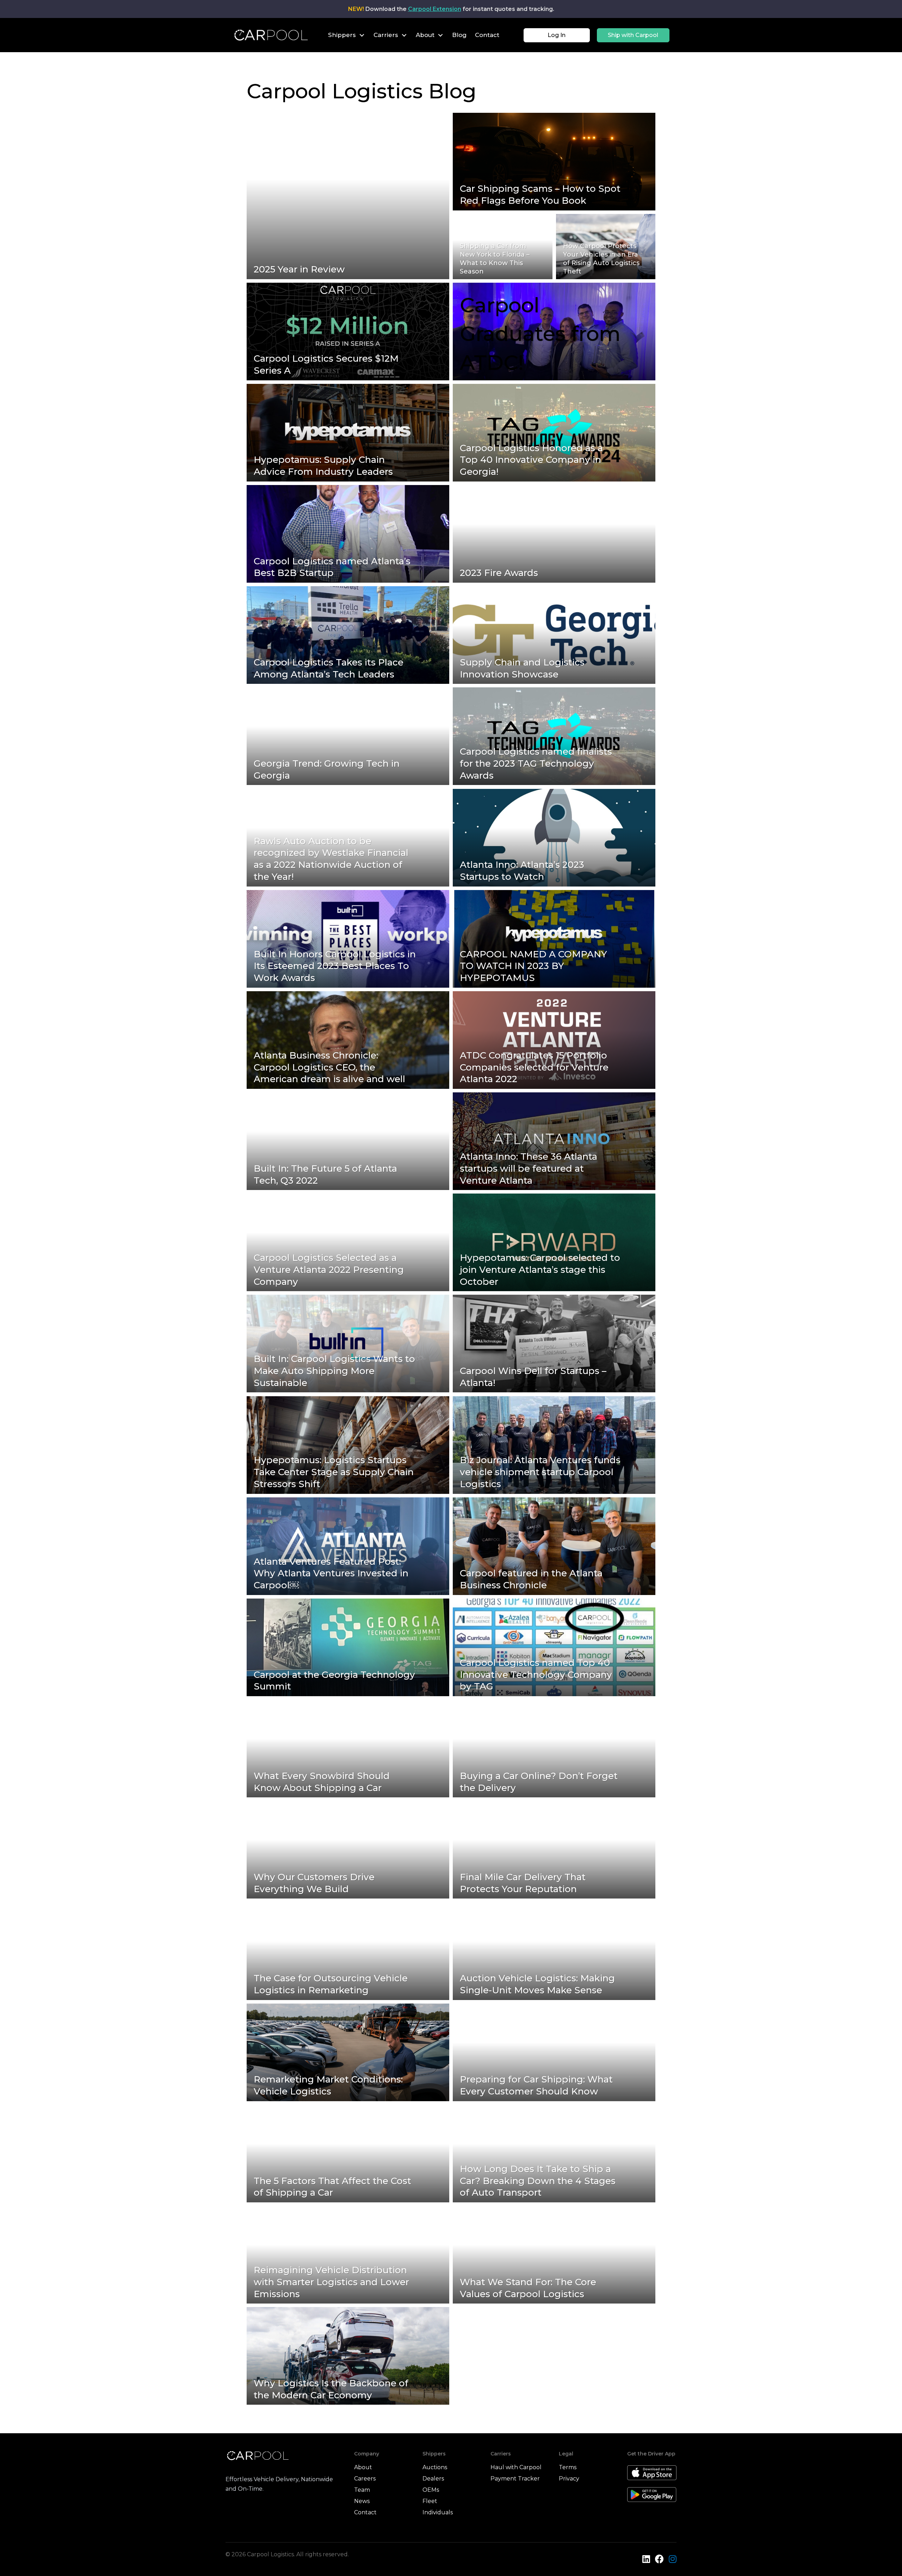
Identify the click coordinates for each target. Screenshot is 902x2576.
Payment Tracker (515, 2479)
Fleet (430, 2501)
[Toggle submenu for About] (440, 35)
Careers (365, 2479)
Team (362, 2490)
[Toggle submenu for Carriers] (404, 35)
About (363, 2467)
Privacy (569, 2479)
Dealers (433, 2479)
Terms (568, 2467)
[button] (557, 35)
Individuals (438, 2512)
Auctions (435, 2467)
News (362, 2501)
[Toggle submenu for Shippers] (362, 35)
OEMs (431, 2490)
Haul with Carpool (516, 2467)
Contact (365, 2512)
